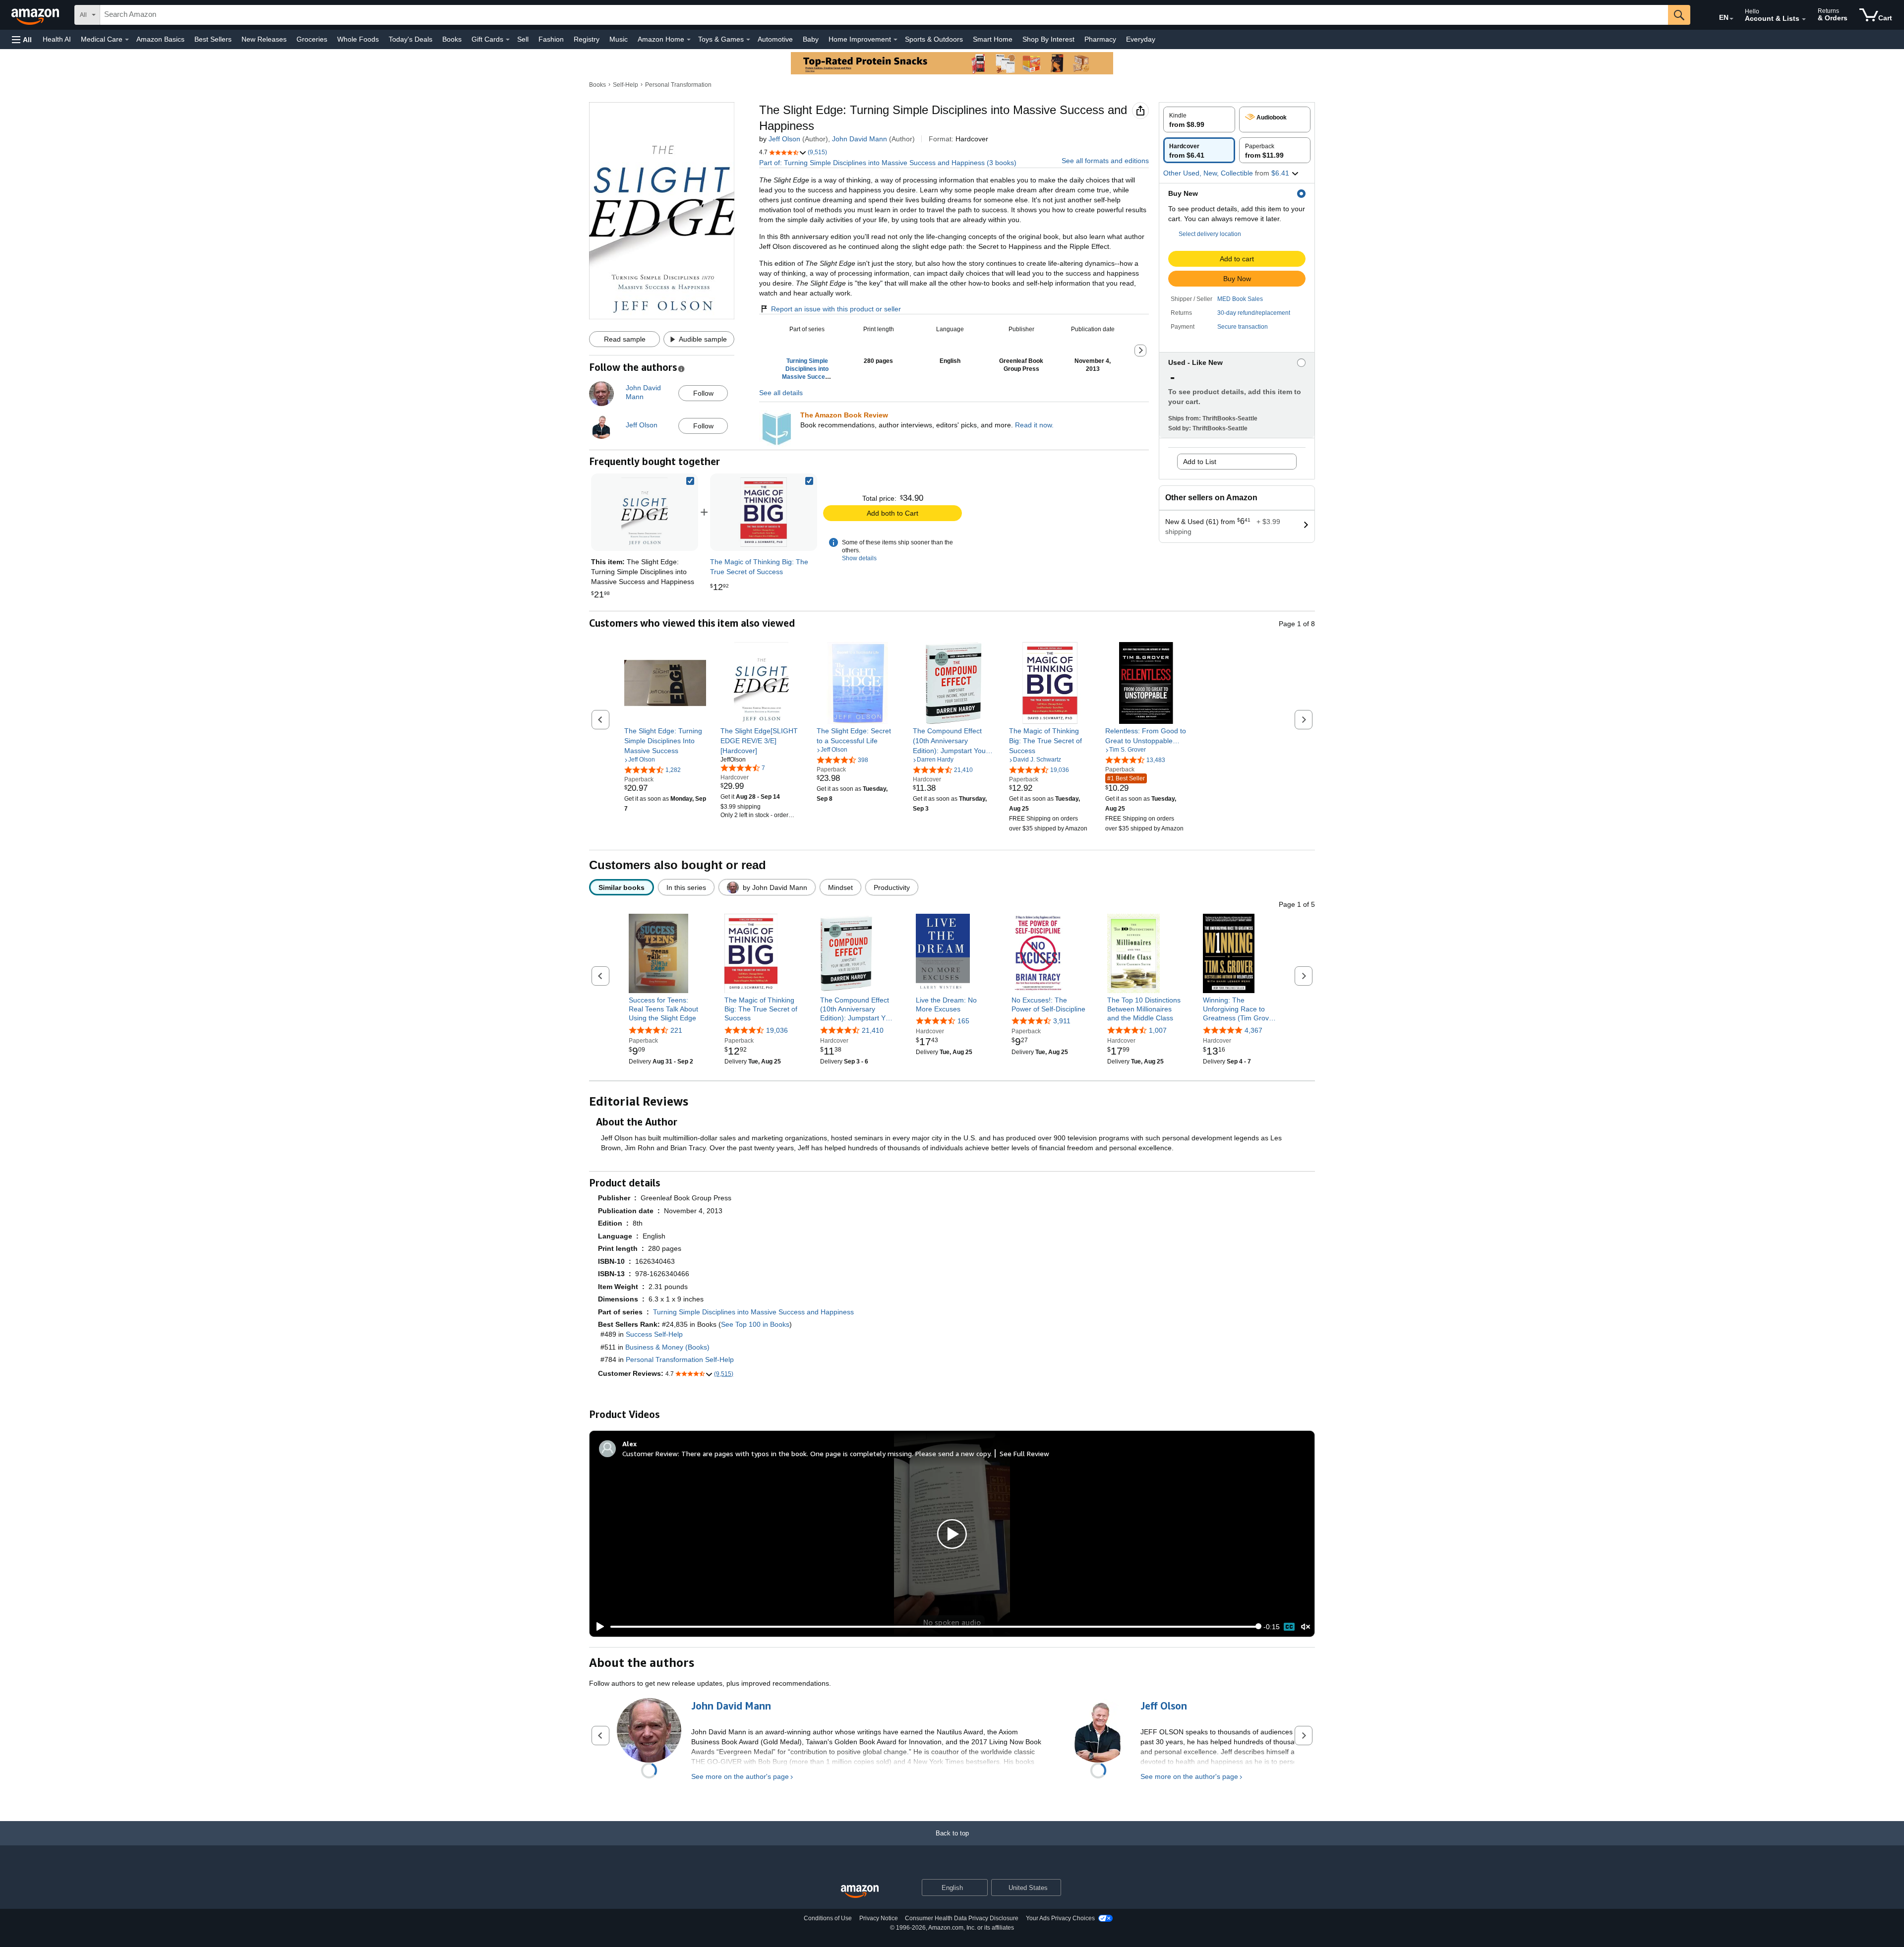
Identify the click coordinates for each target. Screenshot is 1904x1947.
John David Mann (860, 139)
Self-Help (625, 85)
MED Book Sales (1240, 299)
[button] (22, 39)
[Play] (597, 1627)
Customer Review (650, 1453)
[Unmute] (1306, 1626)
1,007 (1158, 1030)
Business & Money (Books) (667, 1347)
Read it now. (1034, 425)
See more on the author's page (740, 1776)
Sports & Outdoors (934, 39)
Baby (811, 39)
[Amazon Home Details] (689, 40)
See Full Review (1024, 1453)
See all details (781, 393)
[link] (764, 512)
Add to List (1200, 462)
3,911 (1062, 1021)
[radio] (1199, 119)
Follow (703, 393)
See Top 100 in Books (755, 1324)
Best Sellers (213, 39)
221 (676, 1030)
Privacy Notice (879, 1918)
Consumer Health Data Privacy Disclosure (962, 1918)
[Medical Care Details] (127, 40)
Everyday (1141, 39)
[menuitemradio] (1289, 1627)
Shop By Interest (1048, 39)
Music (619, 39)
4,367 (1253, 1030)
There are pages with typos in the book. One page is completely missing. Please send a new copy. (836, 1453)
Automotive (775, 39)
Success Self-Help (654, 1334)
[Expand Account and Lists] (1804, 19)
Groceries (312, 39)
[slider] (934, 1627)
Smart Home (993, 39)
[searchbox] (884, 15)
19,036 (777, 1030)
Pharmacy (1100, 39)
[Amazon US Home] (860, 1892)
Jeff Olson (784, 139)
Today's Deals (411, 39)
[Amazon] (36, 15)
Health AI (57, 39)
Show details (859, 558)
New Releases (264, 39)
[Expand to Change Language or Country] (1731, 19)
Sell (523, 39)
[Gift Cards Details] (508, 40)
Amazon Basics (160, 39)
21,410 (873, 1030)
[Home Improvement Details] (895, 40)
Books (452, 39)
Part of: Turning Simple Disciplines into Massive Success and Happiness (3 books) (888, 163)
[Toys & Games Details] (748, 40)
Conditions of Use (828, 1918)
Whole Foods (358, 39)
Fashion (551, 39)
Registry (587, 39)
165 (963, 1021)
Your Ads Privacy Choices (1060, 1918)
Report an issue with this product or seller (836, 309)
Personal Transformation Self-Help (680, 1359)
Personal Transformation (678, 85)
